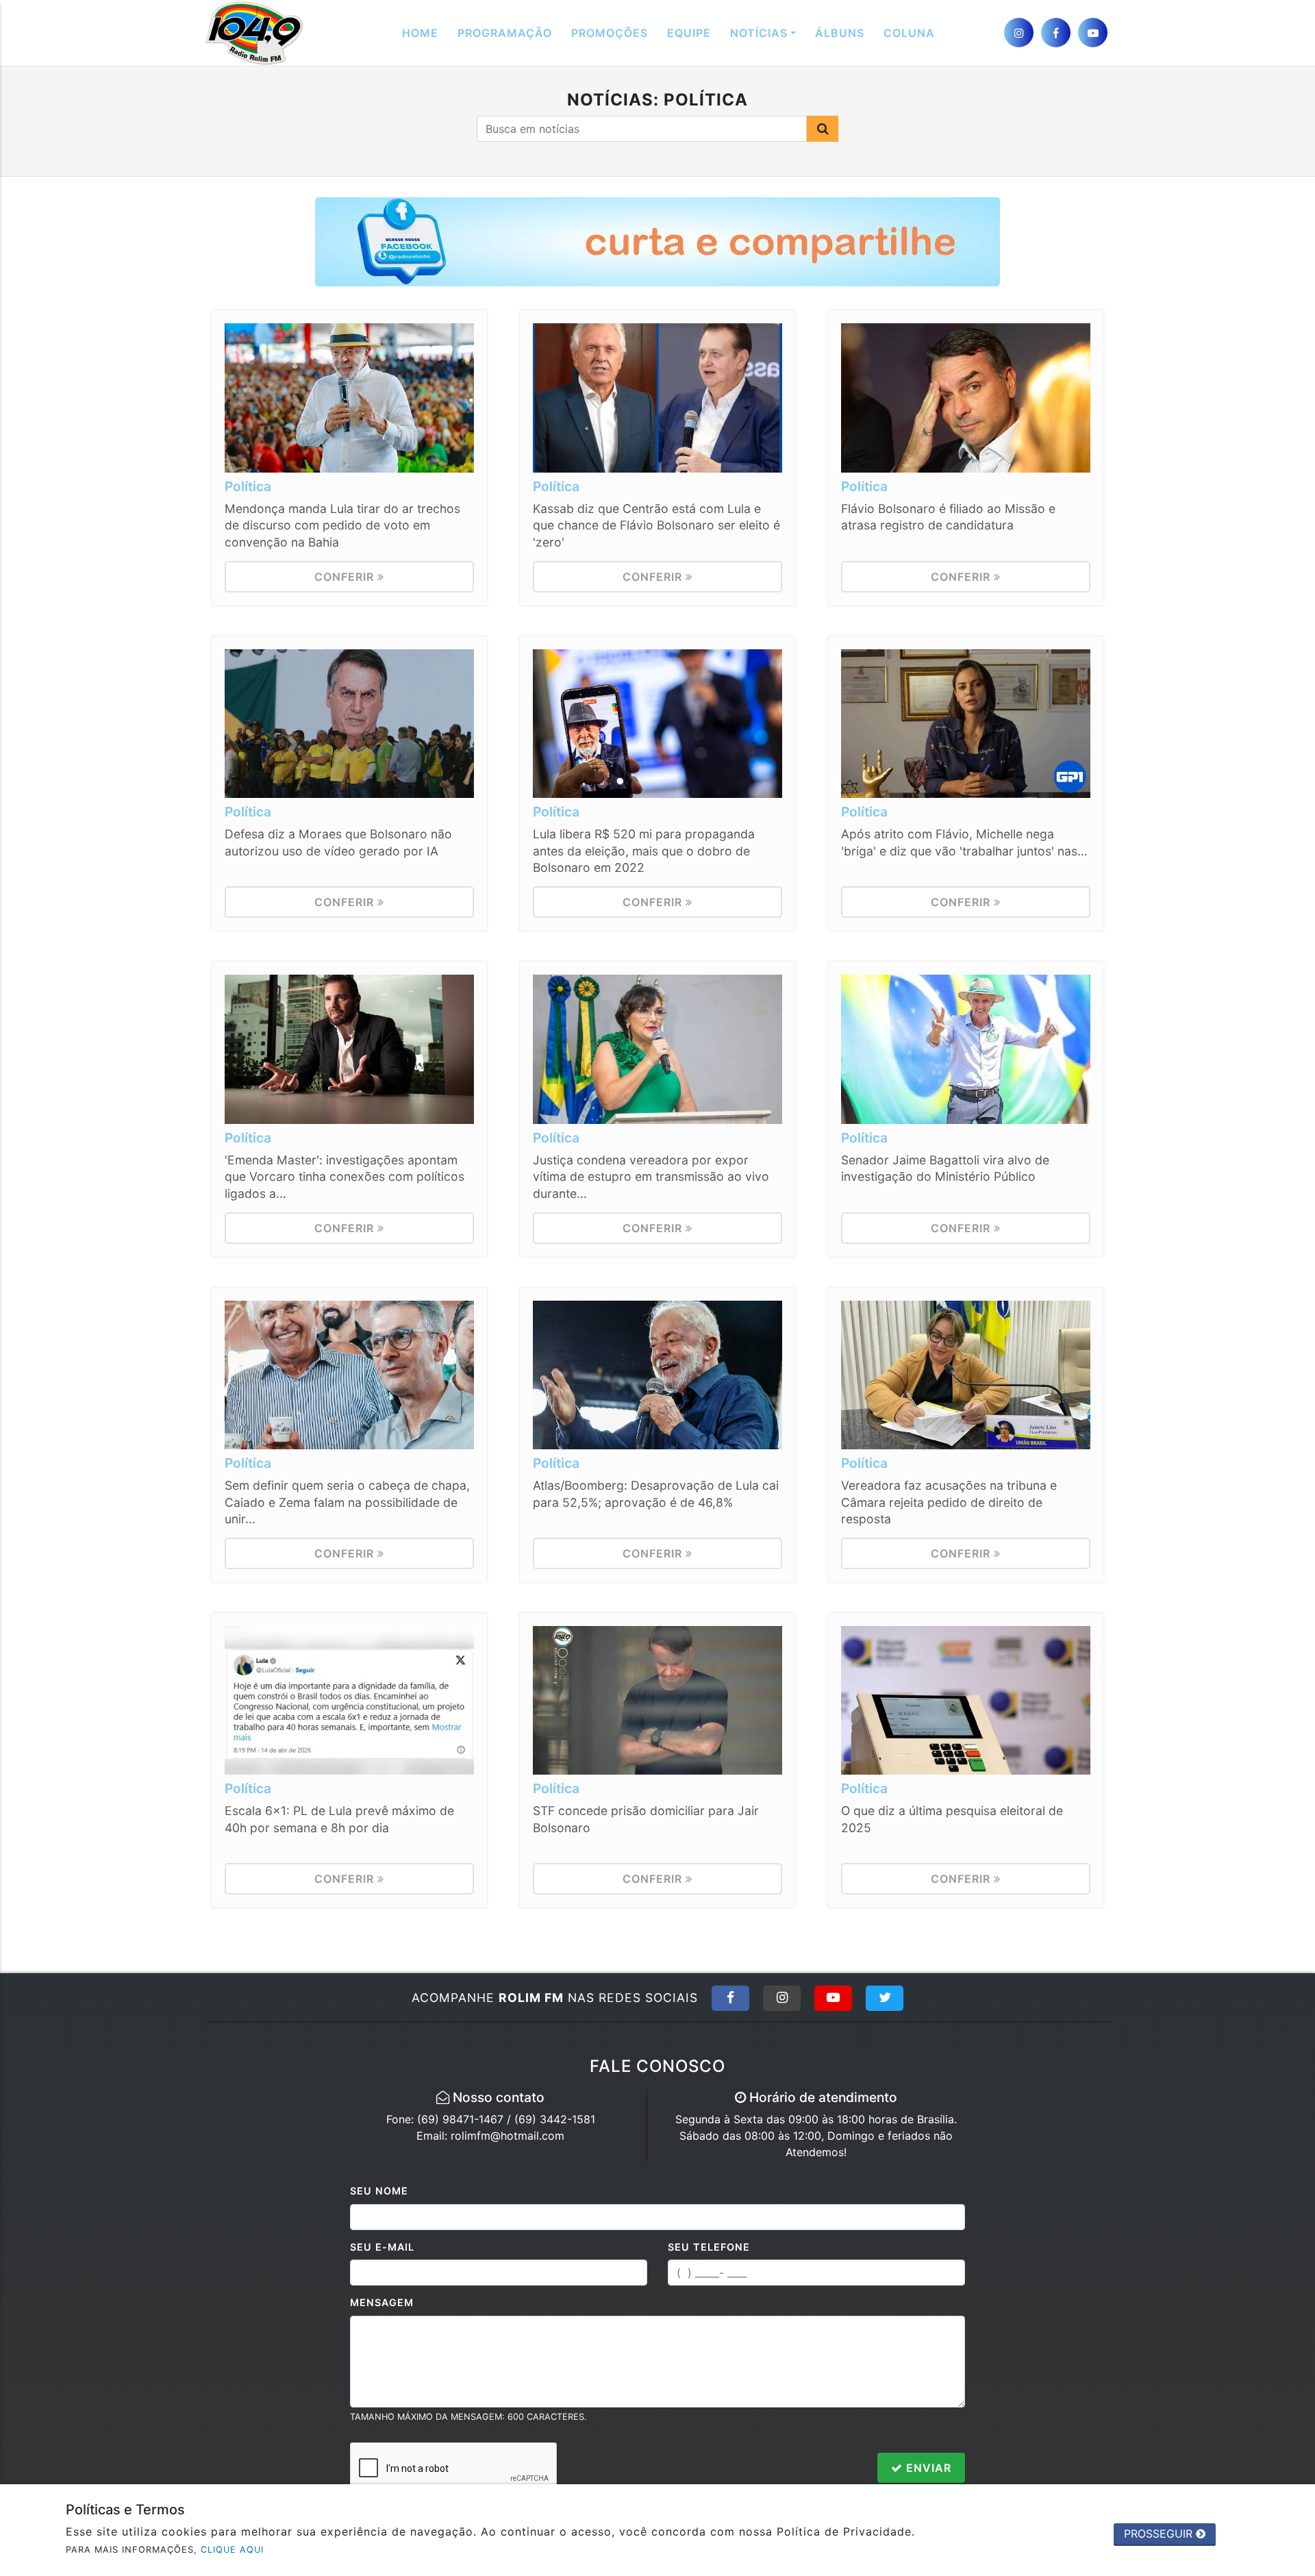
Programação (505, 33)
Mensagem (382, 2302)
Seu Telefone (709, 2247)
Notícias (759, 33)
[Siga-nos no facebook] (1056, 33)
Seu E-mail (382, 2247)
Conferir (346, 577)
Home (420, 33)
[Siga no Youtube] (833, 1998)
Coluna (909, 33)
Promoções (610, 33)
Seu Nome (379, 2191)
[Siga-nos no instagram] (1019, 33)
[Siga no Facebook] (730, 1998)
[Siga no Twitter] (885, 1998)
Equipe (689, 33)
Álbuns (840, 33)
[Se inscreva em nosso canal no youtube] (1093, 33)
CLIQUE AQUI (232, 2550)
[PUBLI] (657, 241)
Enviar (927, 2468)
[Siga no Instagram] (782, 1998)
